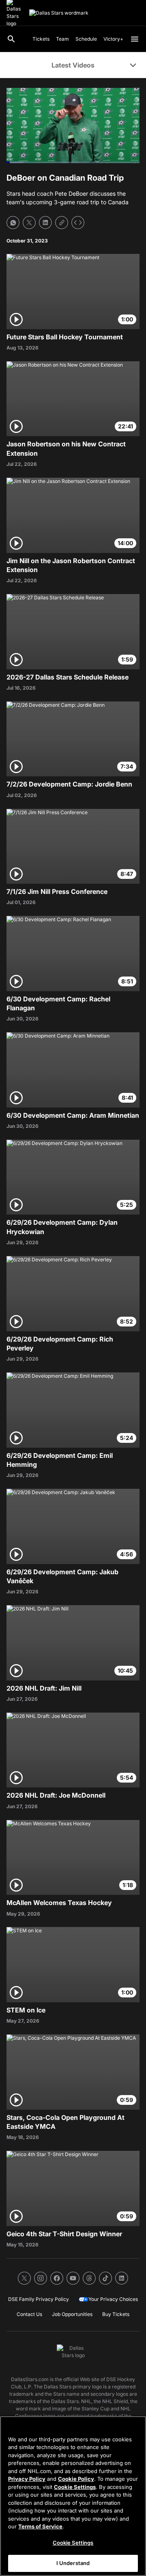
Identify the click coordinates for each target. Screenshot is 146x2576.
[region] (73, 2496)
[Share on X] (29, 223)
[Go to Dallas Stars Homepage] (59, 13)
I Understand (73, 2563)
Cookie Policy (76, 2479)
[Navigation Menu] (135, 39)
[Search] (11, 39)
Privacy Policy (27, 2479)
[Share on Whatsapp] (13, 223)
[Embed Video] (78, 223)
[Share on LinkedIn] (45, 223)
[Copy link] (62, 223)
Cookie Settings (75, 2487)
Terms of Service (40, 2526)
